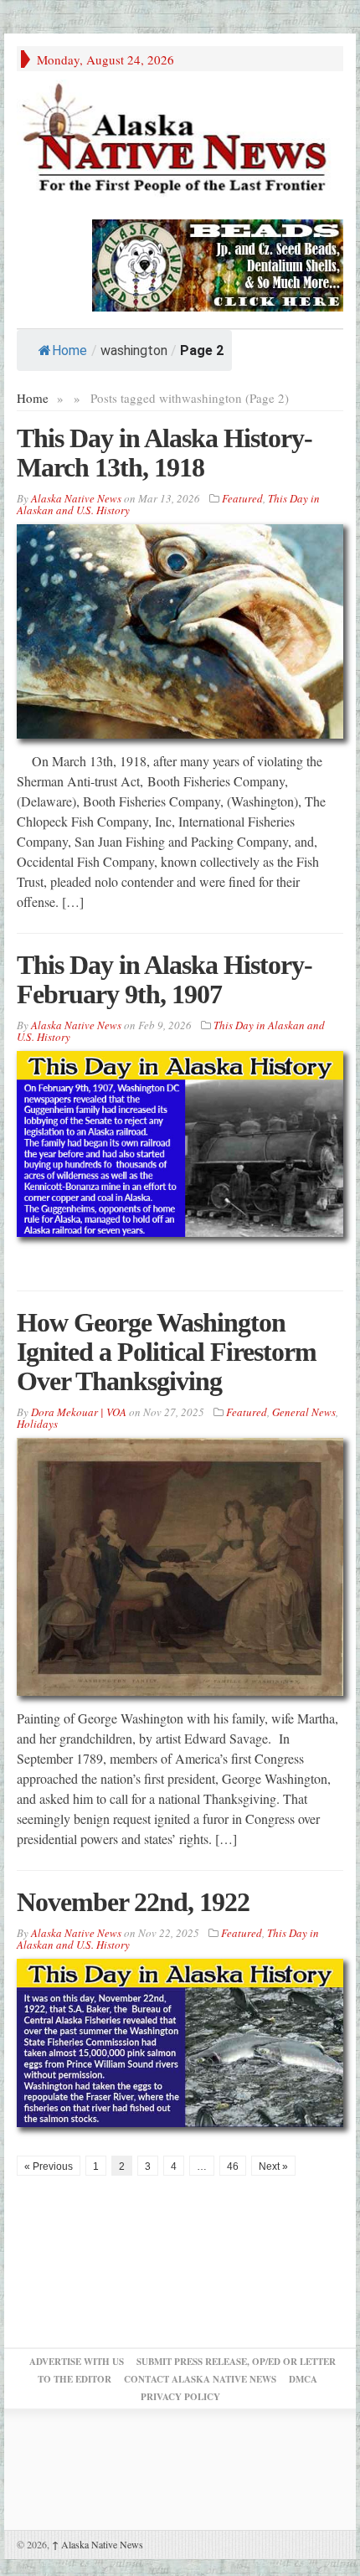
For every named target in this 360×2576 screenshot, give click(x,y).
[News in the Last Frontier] (180, 141)
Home (69, 350)
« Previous (49, 2166)
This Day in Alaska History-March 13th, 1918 (165, 453)
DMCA (303, 2379)
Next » (273, 2166)
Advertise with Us (77, 2362)
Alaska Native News (98, 2544)
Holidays (37, 1424)
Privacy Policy (180, 2397)
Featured (242, 498)
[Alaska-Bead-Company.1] (218, 263)
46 (233, 2166)
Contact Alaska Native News (200, 2379)
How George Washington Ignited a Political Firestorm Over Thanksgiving (167, 1352)
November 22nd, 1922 (133, 1902)
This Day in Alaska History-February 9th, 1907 (165, 979)
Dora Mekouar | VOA (79, 1412)
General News (304, 1412)
